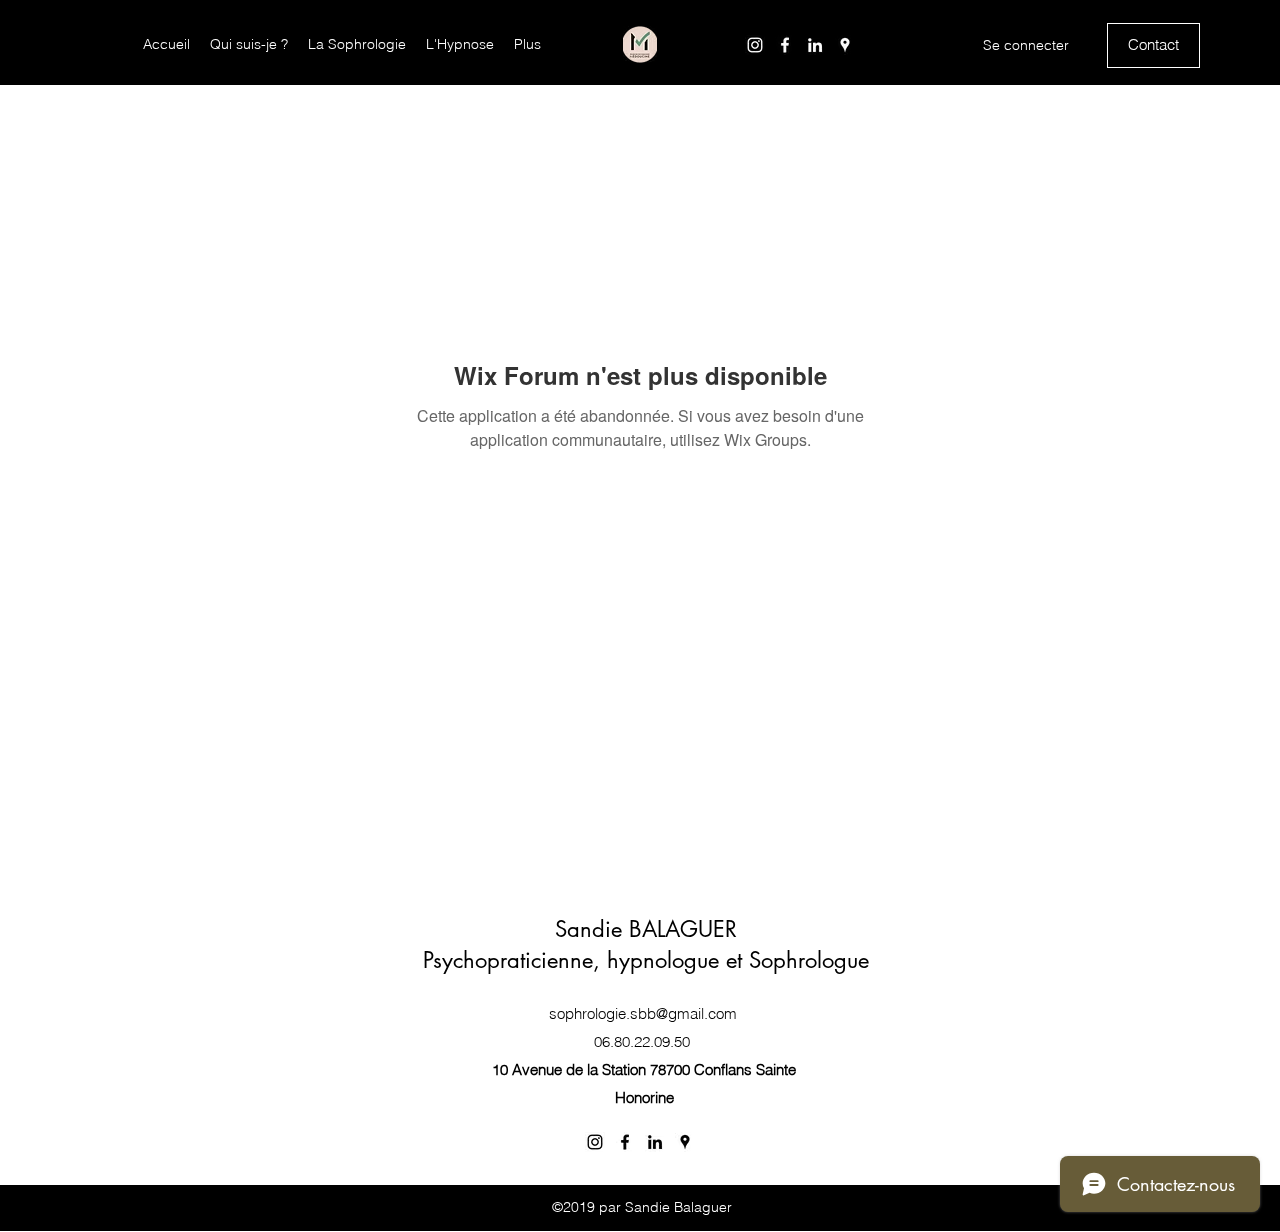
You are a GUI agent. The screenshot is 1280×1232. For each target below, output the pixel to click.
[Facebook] (785, 45)
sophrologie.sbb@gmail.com (643, 1013)
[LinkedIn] (815, 45)
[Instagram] (755, 45)
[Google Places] (845, 45)
